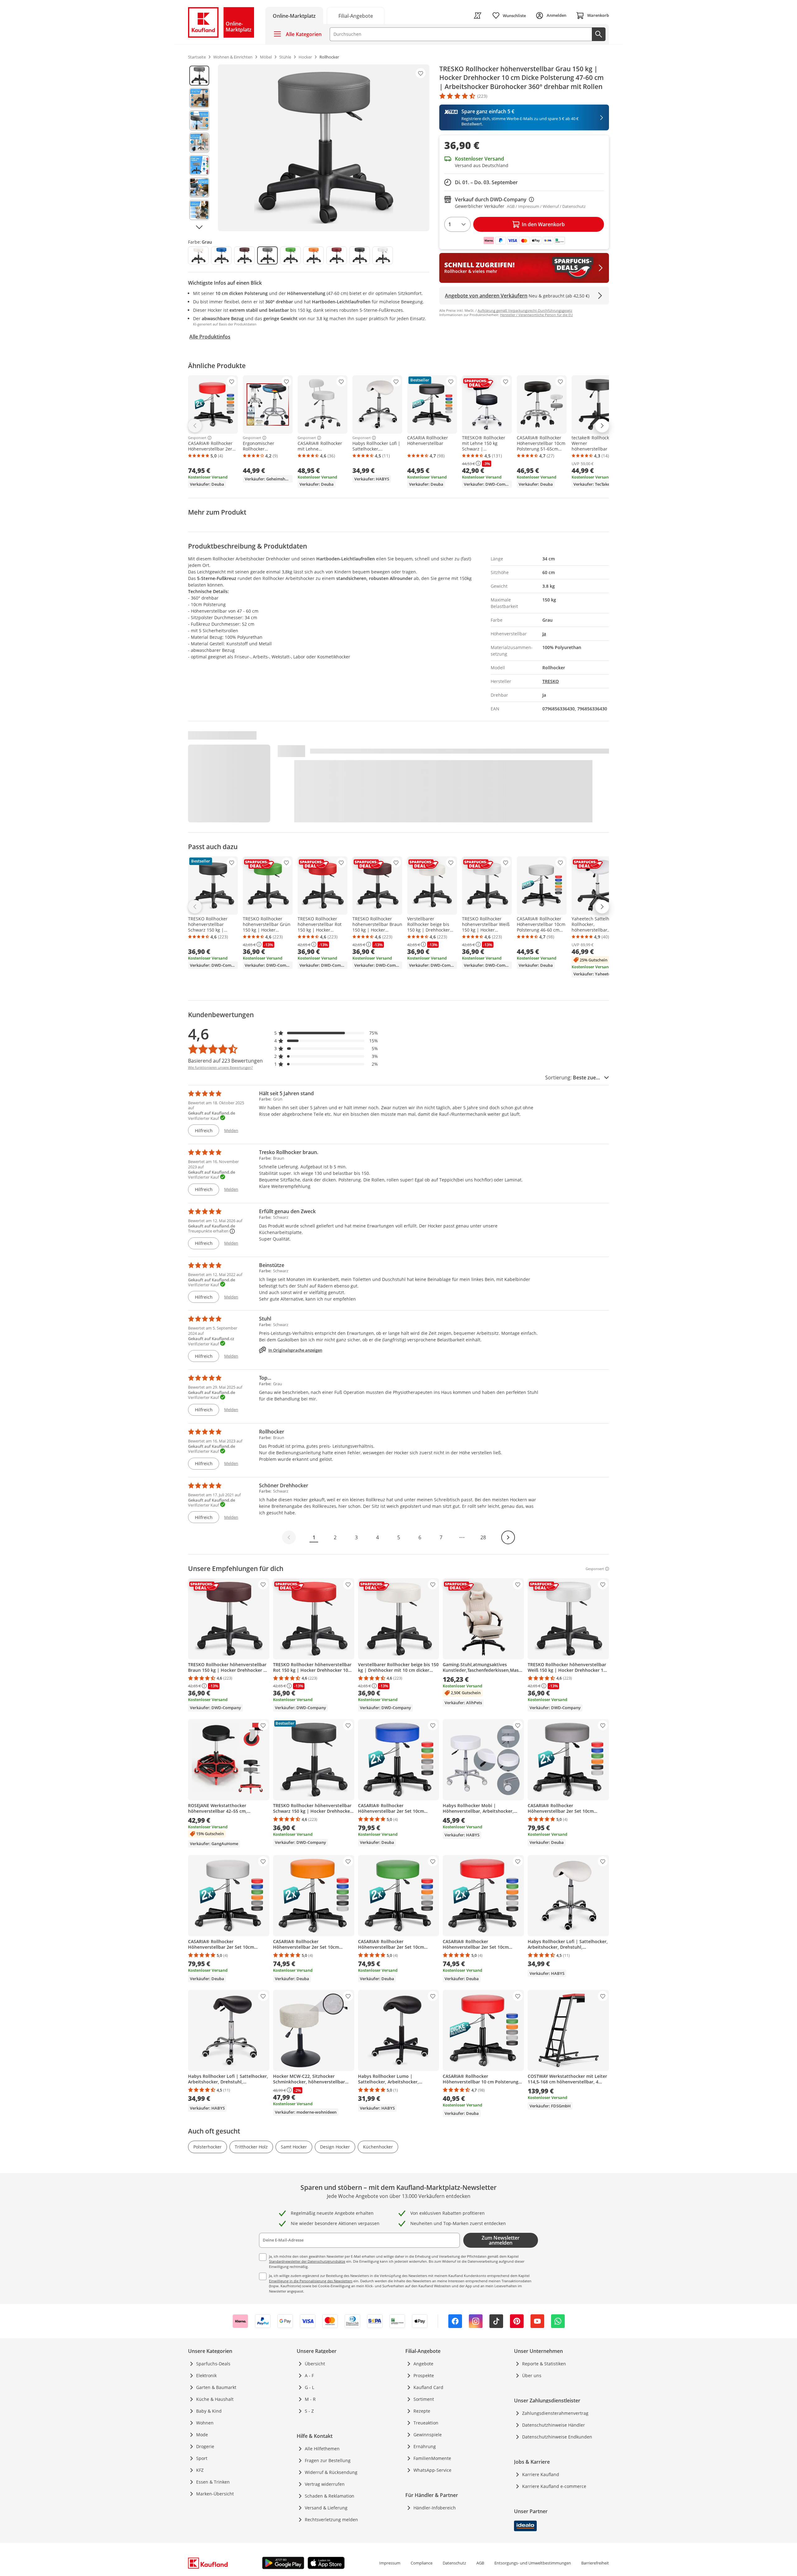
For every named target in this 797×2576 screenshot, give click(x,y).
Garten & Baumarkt (216, 2387)
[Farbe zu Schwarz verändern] (360, 255)
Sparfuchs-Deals (213, 2364)
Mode (202, 2435)
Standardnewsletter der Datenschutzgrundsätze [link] (307, 2261)
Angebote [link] (423, 2364)
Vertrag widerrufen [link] (325, 2484)
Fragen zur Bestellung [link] (328, 2460)
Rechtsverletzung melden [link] (331, 2520)
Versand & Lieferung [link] (326, 2508)
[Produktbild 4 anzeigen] (199, 143)
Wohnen (205, 2423)
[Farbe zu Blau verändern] (221, 255)
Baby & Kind (209, 2411)
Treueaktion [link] (426, 2423)
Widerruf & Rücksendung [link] (331, 2472)
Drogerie (205, 2446)
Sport (202, 2458)
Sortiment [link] (424, 2399)
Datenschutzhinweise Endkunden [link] (557, 2437)
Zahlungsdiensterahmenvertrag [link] (555, 2413)
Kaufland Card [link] (428, 2387)
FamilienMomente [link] (432, 2458)
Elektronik (206, 2375)
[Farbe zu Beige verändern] (198, 255)
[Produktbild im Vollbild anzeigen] (324, 148)
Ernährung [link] (425, 2446)
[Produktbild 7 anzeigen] (199, 210)
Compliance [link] (422, 2563)
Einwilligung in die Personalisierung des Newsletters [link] (311, 2281)
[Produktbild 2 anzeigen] (199, 98)
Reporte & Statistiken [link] (544, 2364)
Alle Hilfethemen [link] (322, 2449)
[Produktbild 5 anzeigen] (199, 165)
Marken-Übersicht (215, 2494)
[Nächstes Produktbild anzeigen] (199, 227)
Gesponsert (197, 438)
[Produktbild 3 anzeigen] (199, 120)
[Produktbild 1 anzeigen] (199, 76)
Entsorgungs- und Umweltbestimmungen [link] (533, 2563)
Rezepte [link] (422, 2411)
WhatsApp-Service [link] (432, 2470)
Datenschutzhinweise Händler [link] (554, 2425)
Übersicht (315, 2364)
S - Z (309, 2411)
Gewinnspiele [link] (428, 2435)
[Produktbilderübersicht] (199, 148)
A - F (309, 2375)
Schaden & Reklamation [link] (330, 2496)
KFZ (200, 2470)
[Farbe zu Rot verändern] (337, 255)
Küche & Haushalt (215, 2399)
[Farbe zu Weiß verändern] (383, 255)
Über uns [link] (532, 2375)
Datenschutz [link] (454, 2563)
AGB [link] (480, 2563)
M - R (310, 2399)
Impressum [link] (390, 2563)
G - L (309, 2387)
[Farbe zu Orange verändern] (314, 255)
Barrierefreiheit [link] (595, 2563)
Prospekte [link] (424, 2375)
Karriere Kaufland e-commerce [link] (554, 2486)
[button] (326, 1033)
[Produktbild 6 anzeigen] (199, 188)
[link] (356, 15)
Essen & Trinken (213, 2482)
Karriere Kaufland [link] (541, 2474)
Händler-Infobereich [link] (435, 2508)
